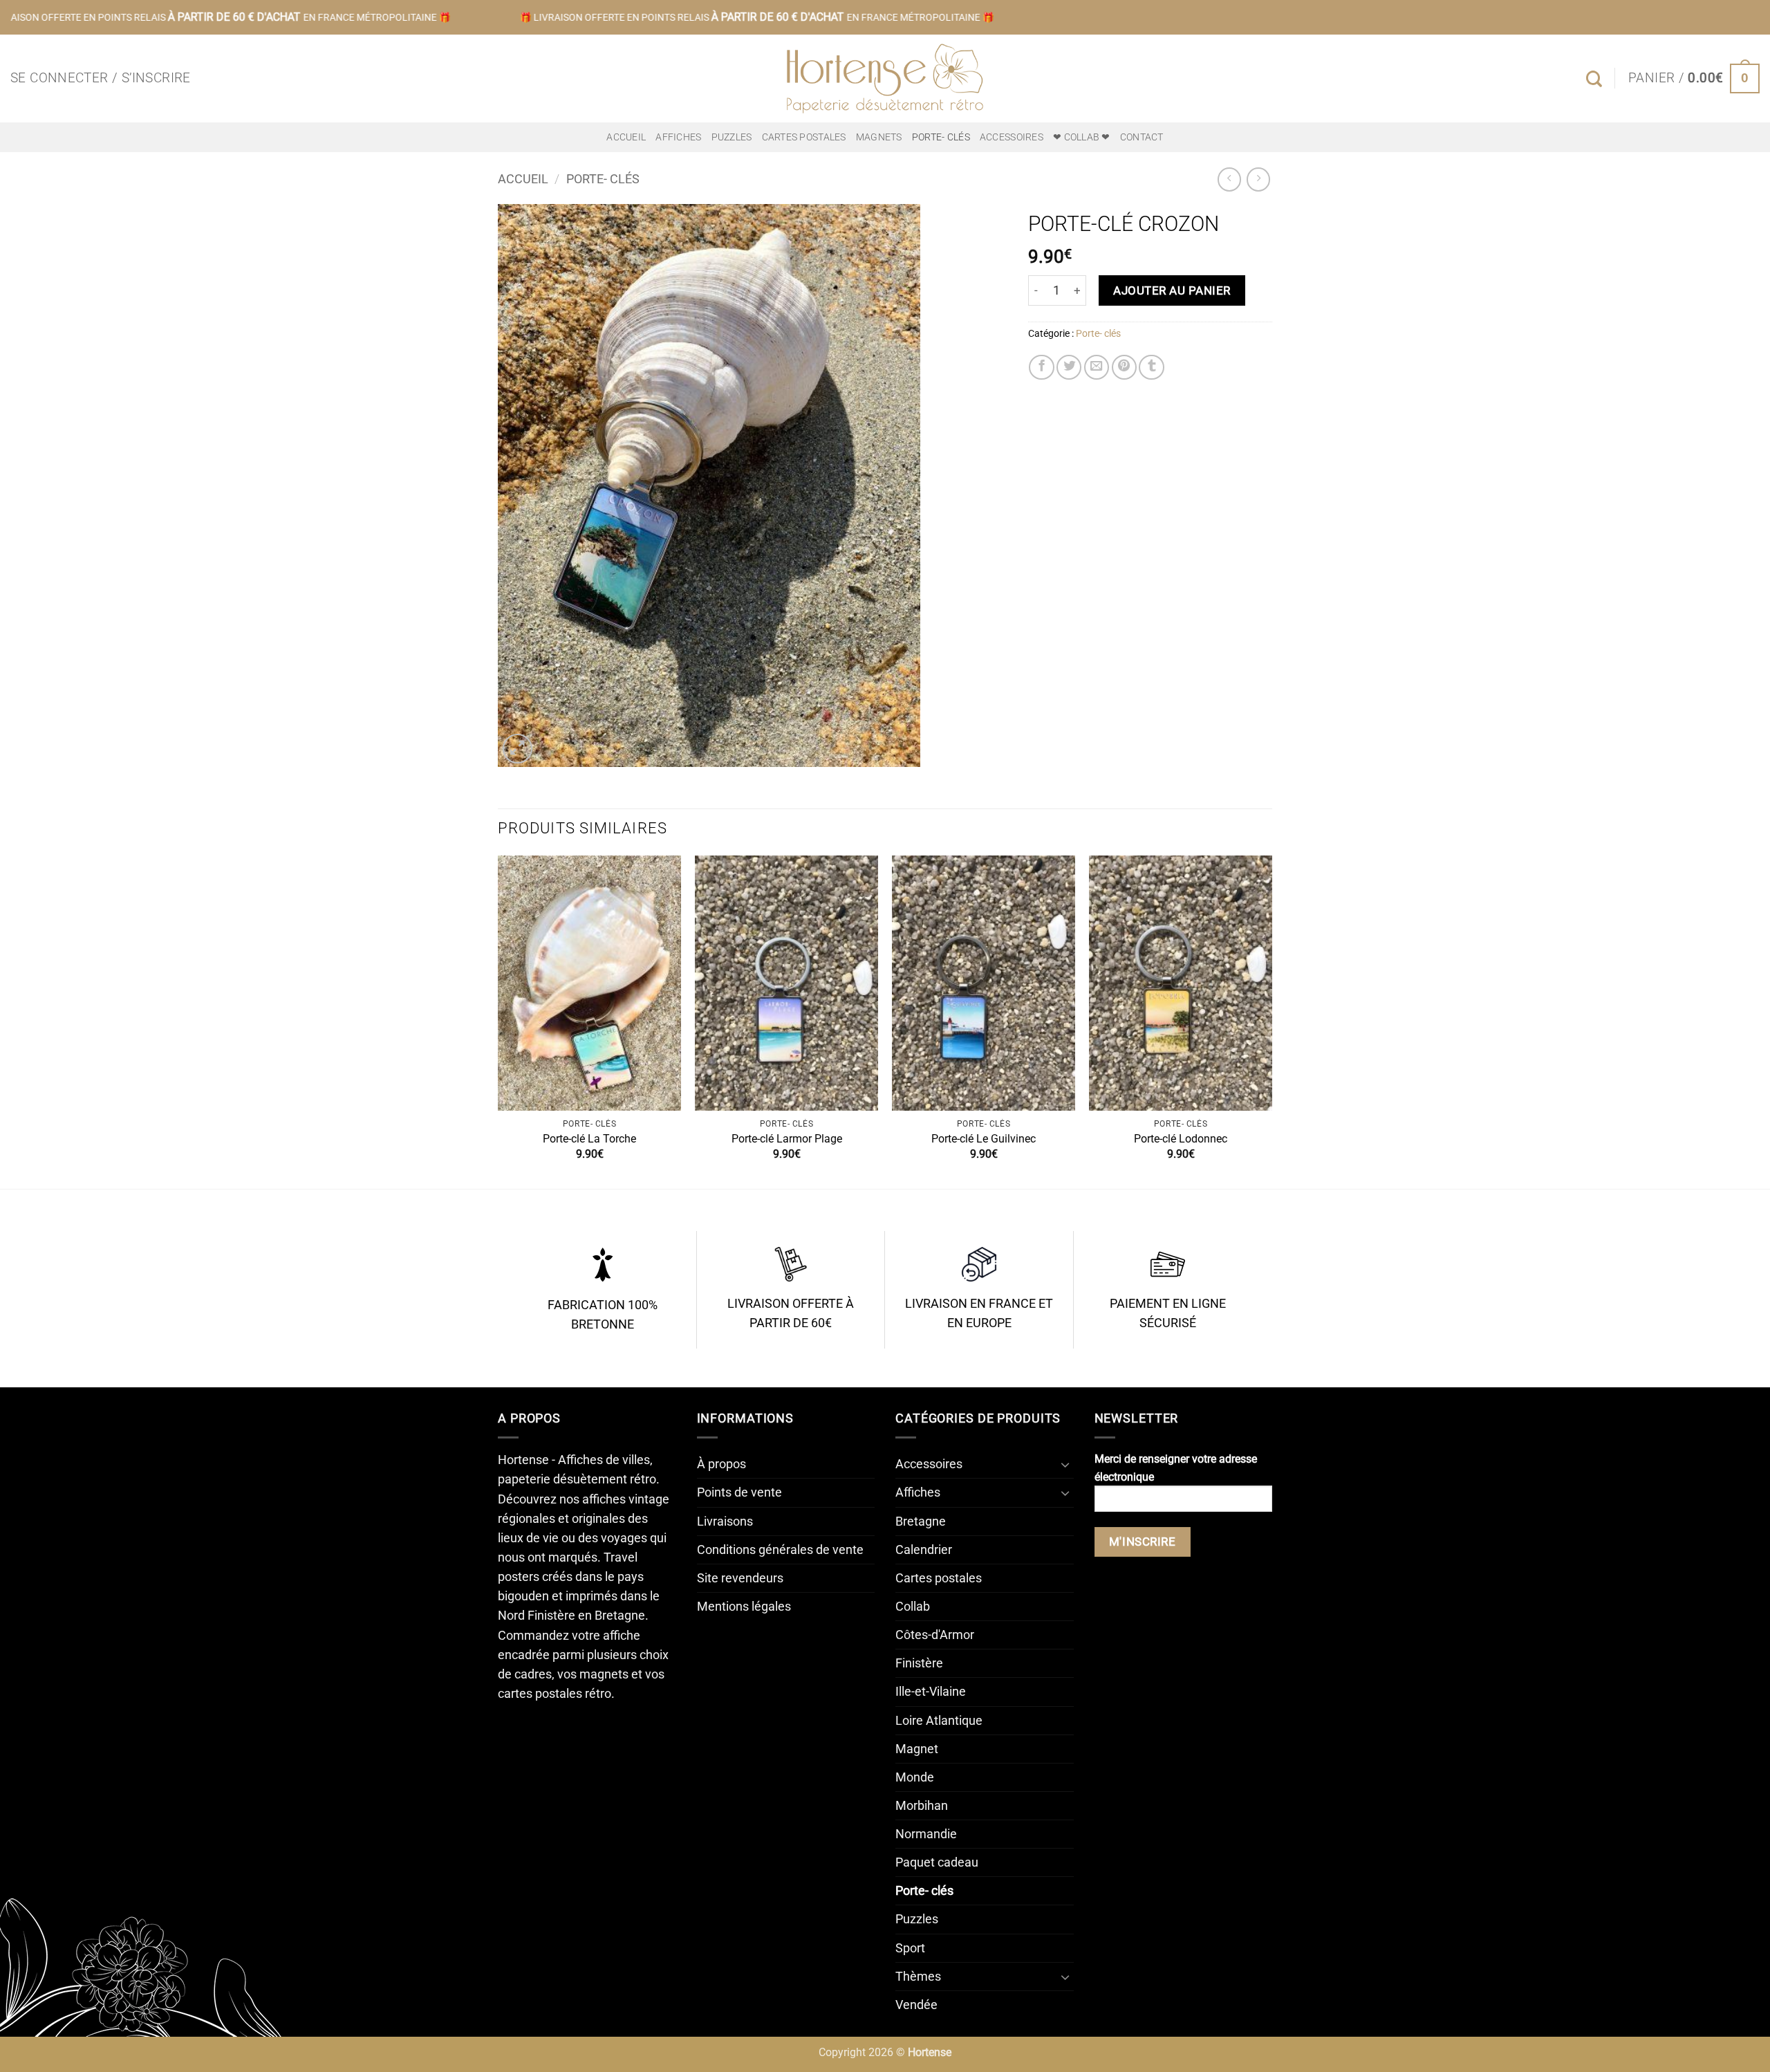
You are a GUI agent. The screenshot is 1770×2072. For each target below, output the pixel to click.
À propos (721, 1464)
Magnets (879, 137)
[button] (101, 78)
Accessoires (1012, 137)
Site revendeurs (740, 1578)
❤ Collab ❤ (1082, 137)
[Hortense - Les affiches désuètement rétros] (885, 78)
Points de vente (739, 1492)
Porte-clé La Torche (589, 1139)
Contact (1142, 137)
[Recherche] (1594, 79)
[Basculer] (1065, 1464)
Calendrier (924, 1550)
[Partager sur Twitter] (1069, 367)
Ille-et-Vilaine (931, 1692)
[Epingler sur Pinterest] (1124, 367)
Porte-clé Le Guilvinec (984, 1139)
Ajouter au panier (1172, 290)
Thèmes (918, 1977)
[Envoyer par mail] (1097, 367)
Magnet (917, 1749)
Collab (913, 1607)
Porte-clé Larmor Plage (787, 1139)
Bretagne (921, 1521)
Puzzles (732, 137)
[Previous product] (1258, 179)
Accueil (626, 137)
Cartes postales (804, 137)
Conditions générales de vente (780, 1550)
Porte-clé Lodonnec (1181, 1139)
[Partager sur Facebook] (1041, 367)
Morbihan (922, 1806)
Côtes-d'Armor (935, 1635)
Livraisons (725, 1521)
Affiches (678, 137)
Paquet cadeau (937, 1862)
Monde (915, 1777)
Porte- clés (941, 137)
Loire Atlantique (939, 1721)
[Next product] (1229, 179)
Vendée (916, 2005)
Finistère (919, 1663)
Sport (910, 1948)
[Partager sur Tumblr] (1151, 367)
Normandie (926, 1834)
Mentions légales (744, 1607)
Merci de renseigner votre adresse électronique (1176, 1468)
